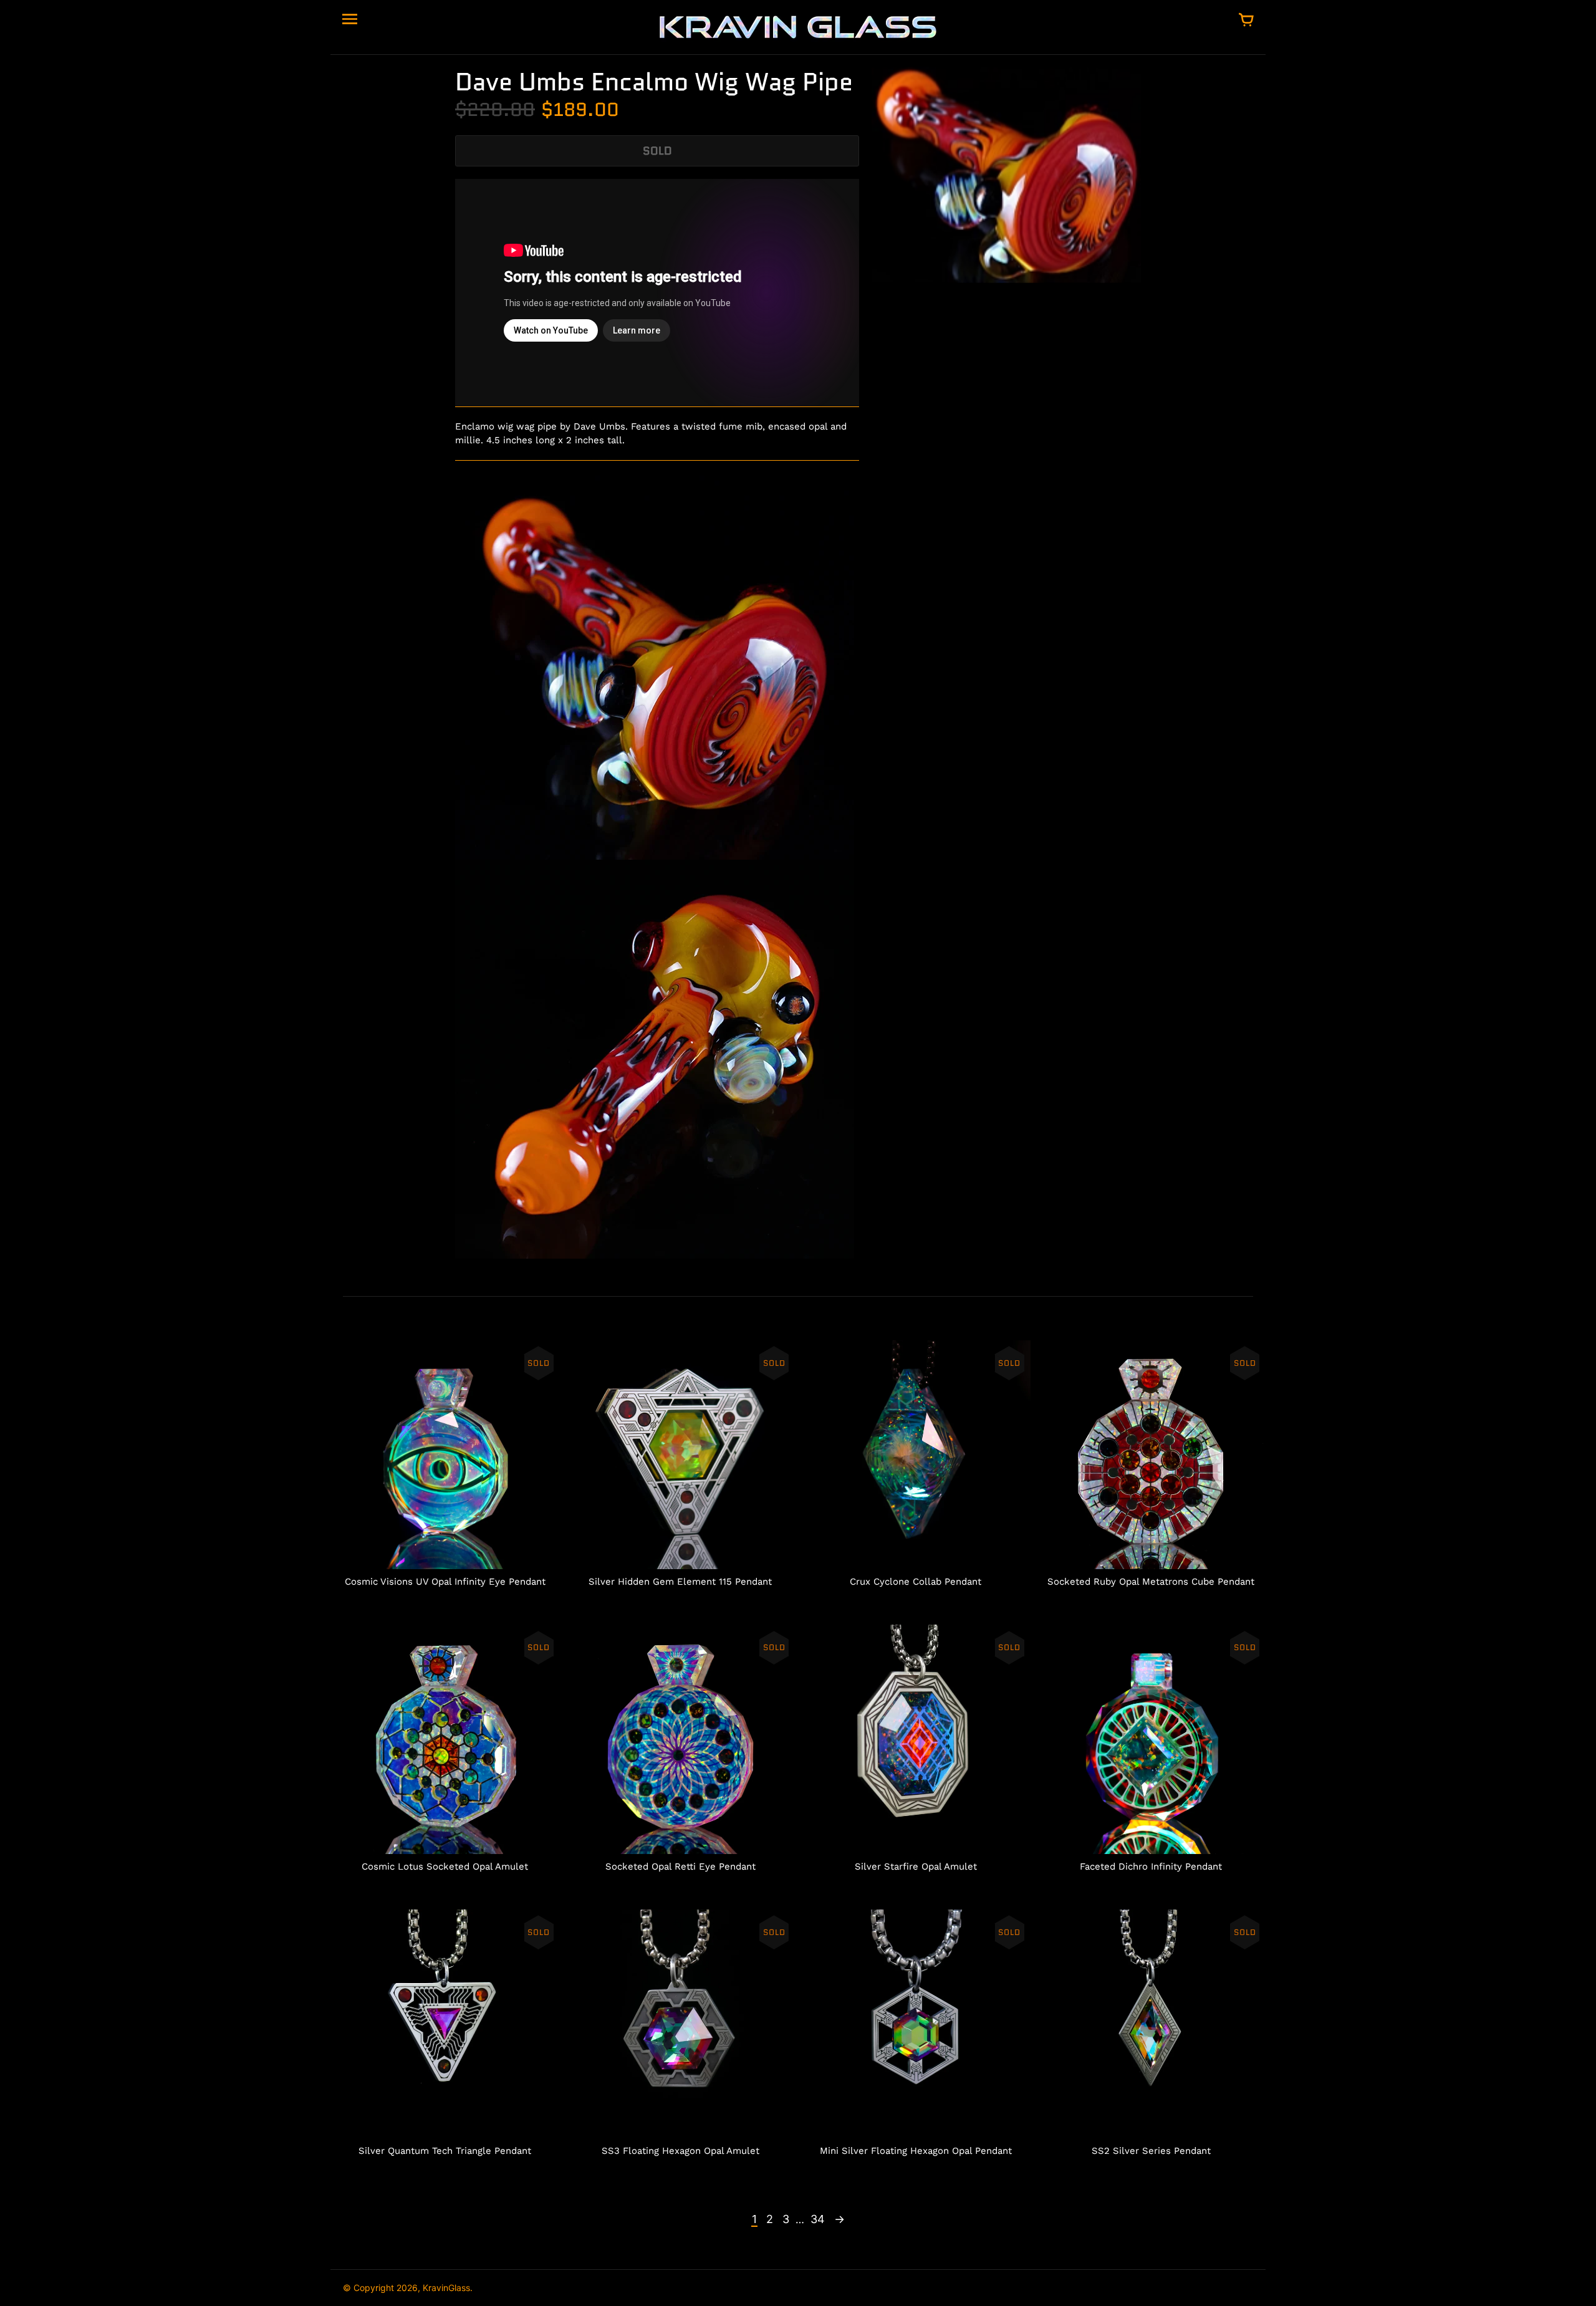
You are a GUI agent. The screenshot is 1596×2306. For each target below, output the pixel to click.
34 (818, 2219)
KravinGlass (446, 2288)
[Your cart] (1246, 21)
